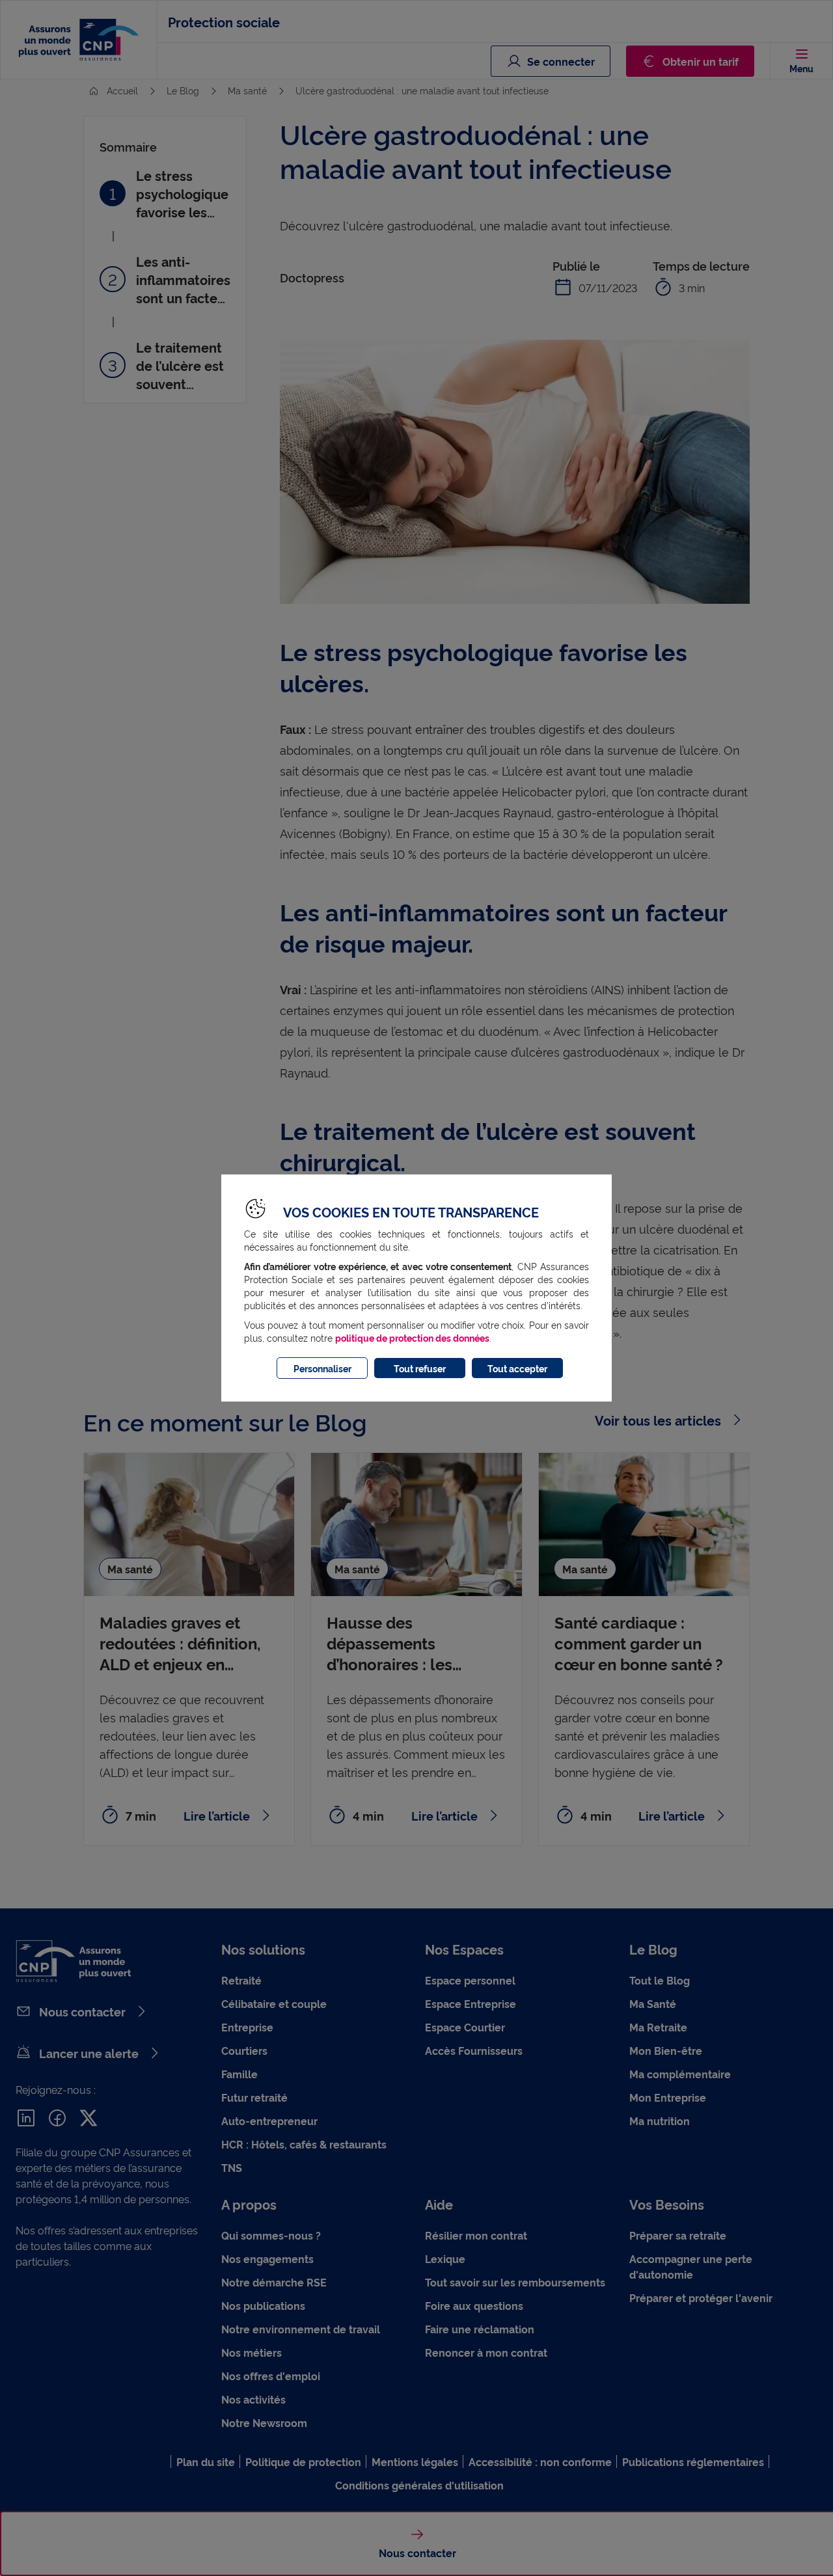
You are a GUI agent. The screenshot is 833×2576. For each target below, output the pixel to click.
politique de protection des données (412, 1337)
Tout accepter (517, 1368)
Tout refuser (420, 1368)
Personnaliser (322, 1368)
